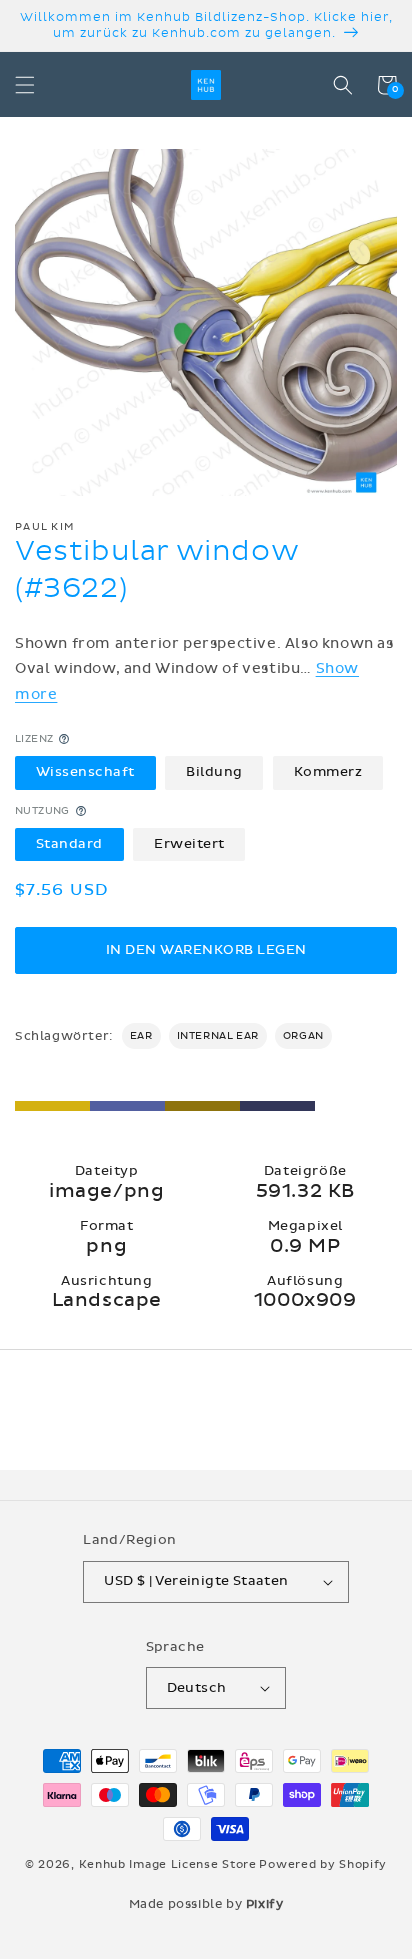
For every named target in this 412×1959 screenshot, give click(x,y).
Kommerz (328, 772)
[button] (25, 85)
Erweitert (189, 844)
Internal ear (218, 1036)
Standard (69, 844)
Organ (303, 1036)
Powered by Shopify (323, 1864)
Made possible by (206, 1904)
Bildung (214, 772)
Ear (141, 1036)
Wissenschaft (85, 772)
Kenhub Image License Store (168, 1864)
